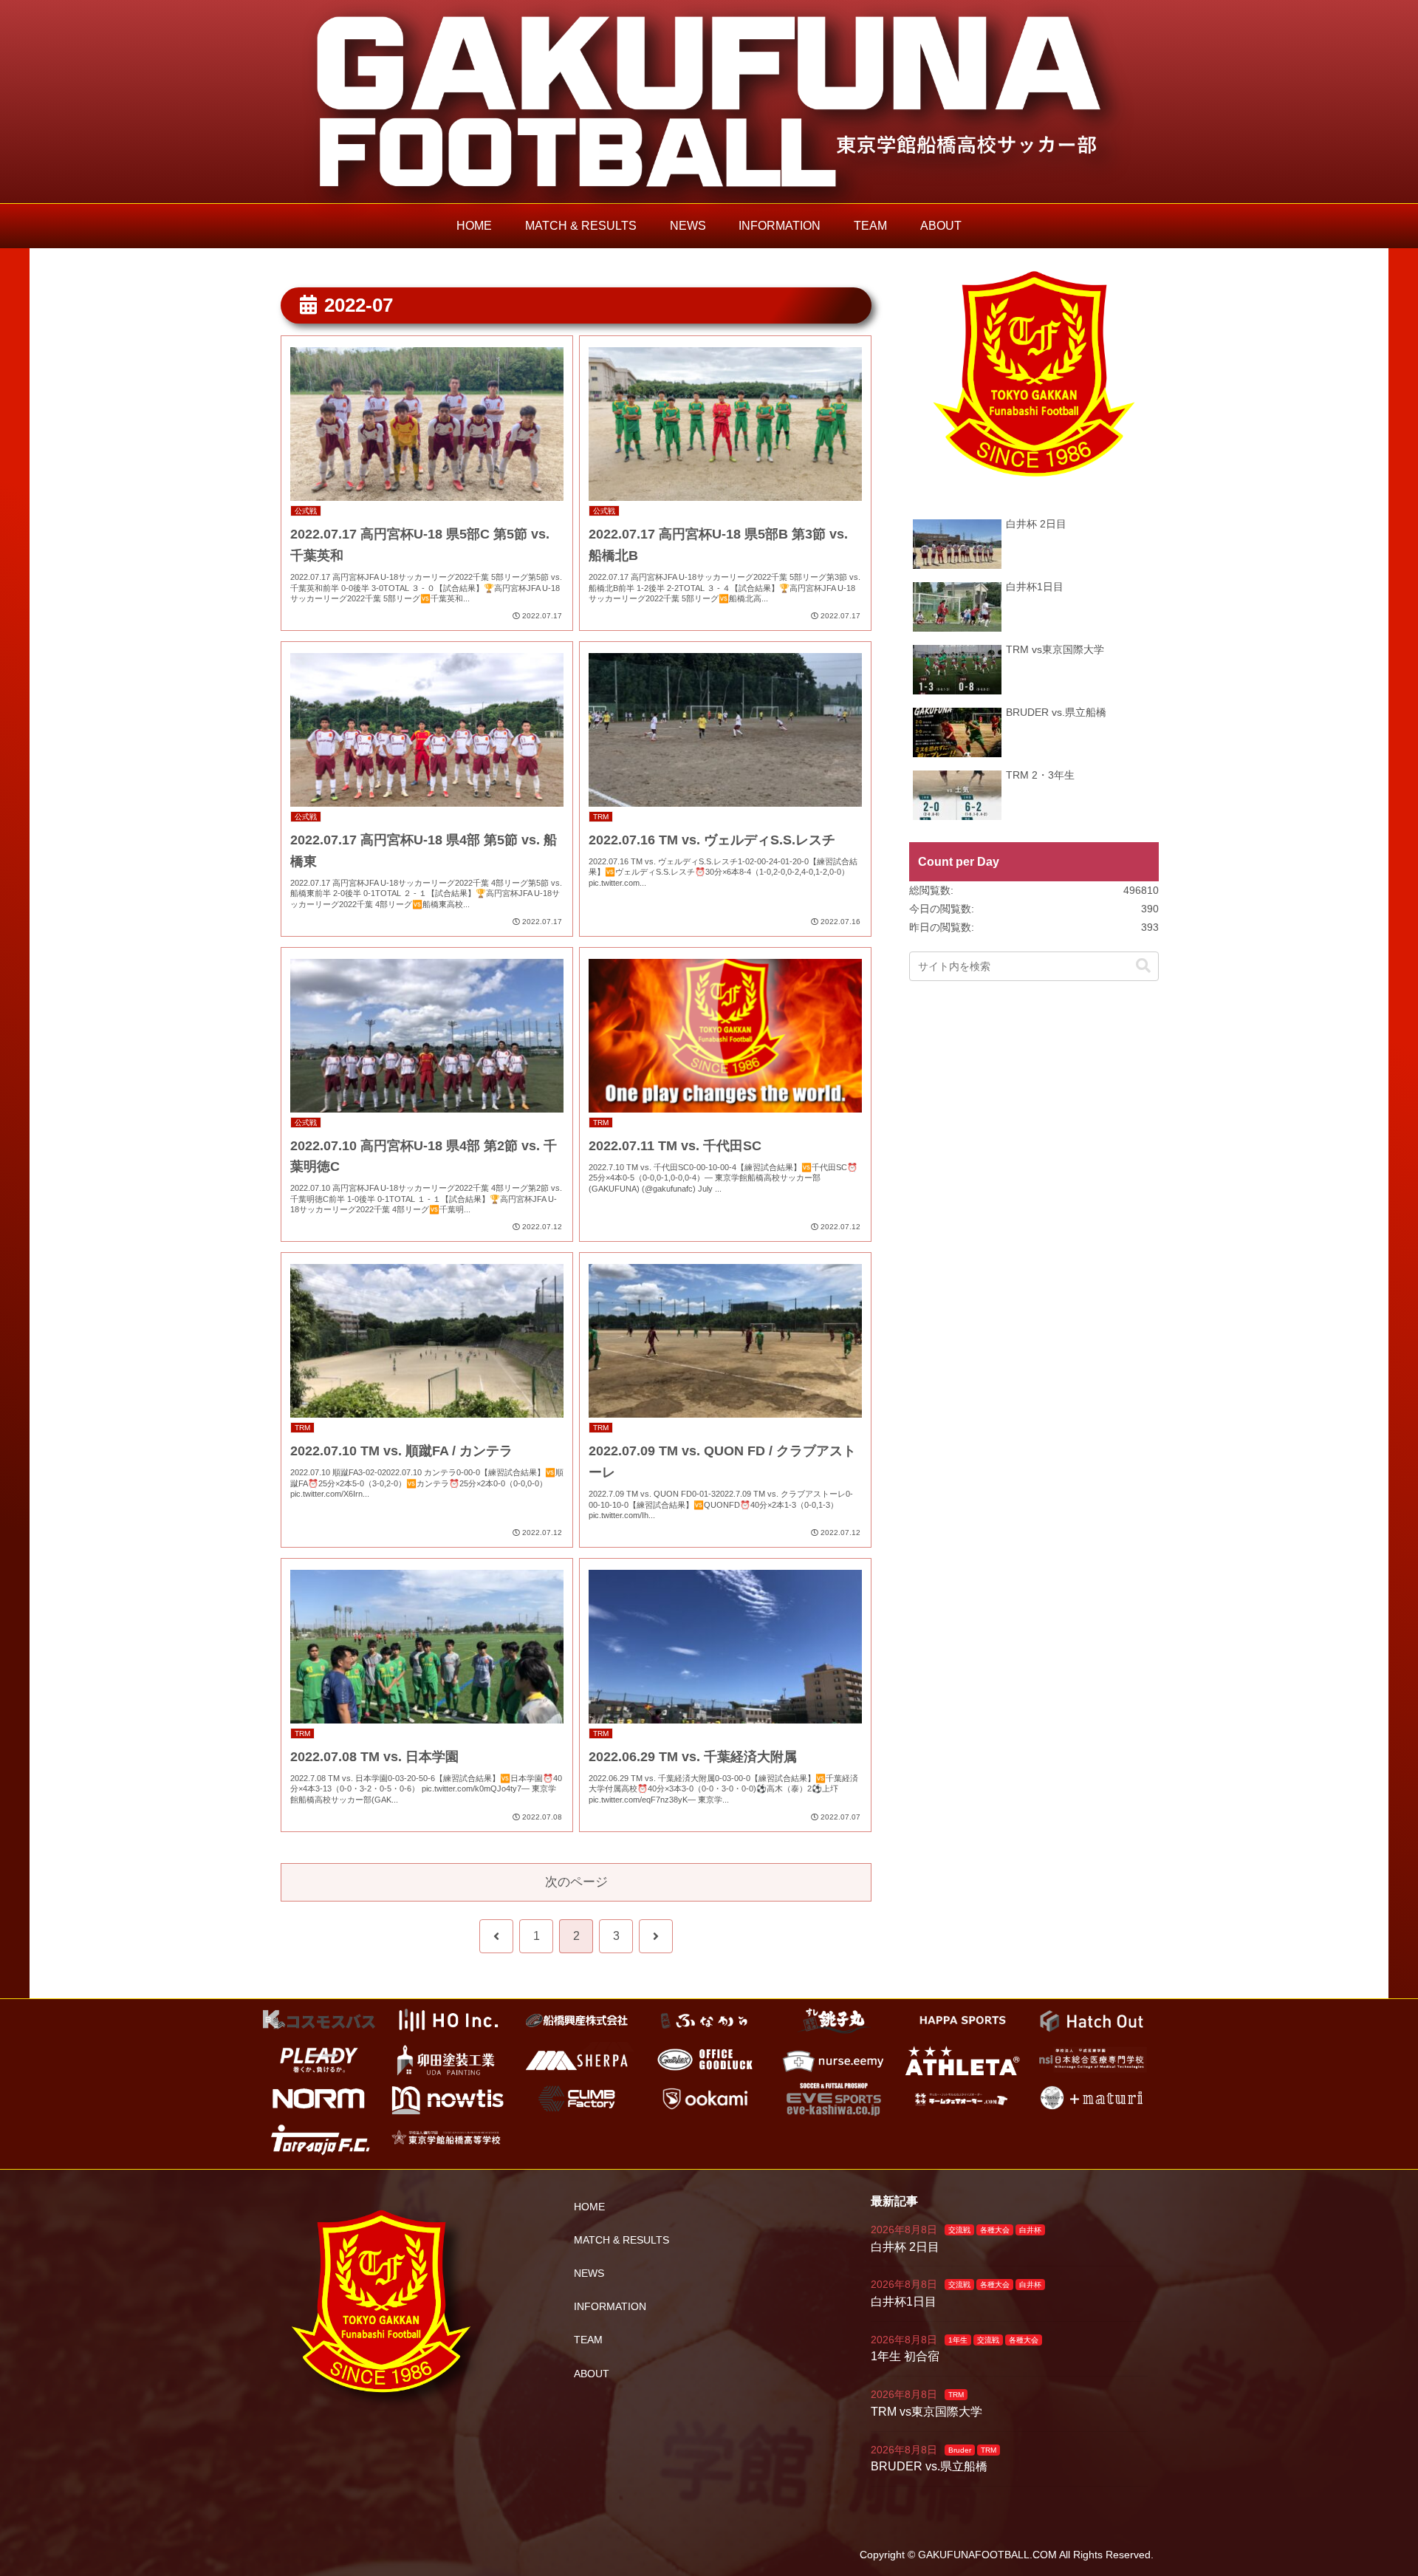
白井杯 (1030, 2230)
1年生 (958, 2340)
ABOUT (592, 2374)
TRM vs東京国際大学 (927, 2412)
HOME (589, 2207)
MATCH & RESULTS (621, 2240)
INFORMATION (610, 2306)
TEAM (588, 2340)
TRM (956, 2395)
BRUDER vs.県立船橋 (929, 2466)
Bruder (960, 2450)
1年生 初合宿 (905, 2356)
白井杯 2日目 (905, 2247)
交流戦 (959, 2230)
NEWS (589, 2273)
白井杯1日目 (904, 2302)
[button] (1143, 966)
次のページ (576, 1882)
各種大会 (995, 2230)
